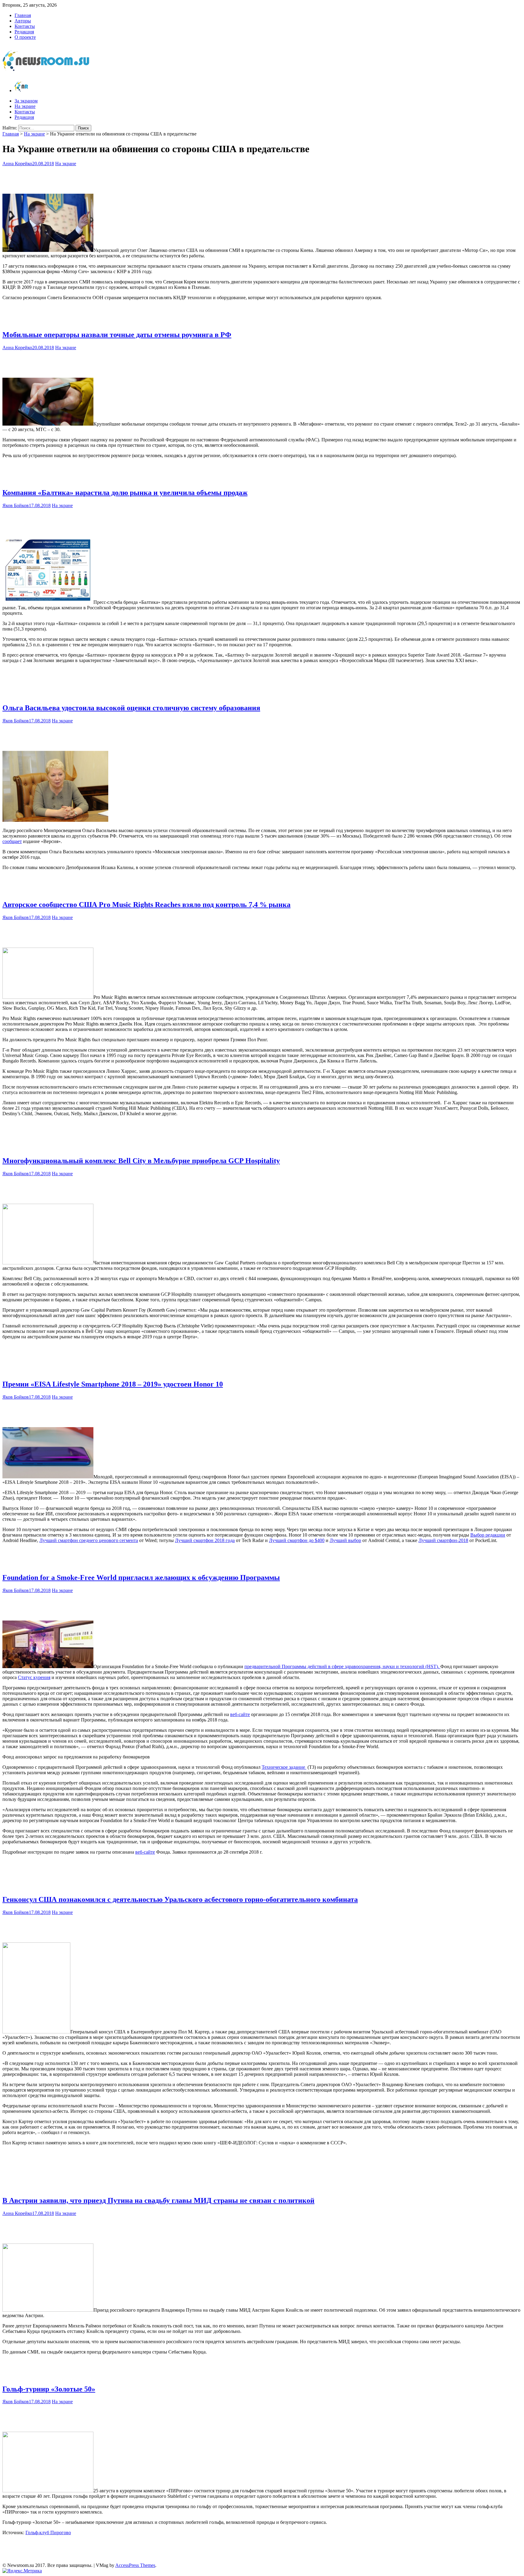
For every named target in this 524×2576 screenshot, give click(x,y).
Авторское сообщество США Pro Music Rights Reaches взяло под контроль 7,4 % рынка (146, 905)
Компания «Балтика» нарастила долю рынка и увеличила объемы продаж (125, 493)
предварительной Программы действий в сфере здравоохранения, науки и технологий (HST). (342, 1666)
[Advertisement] (262, 179)
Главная (23, 15)
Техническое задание (284, 1767)
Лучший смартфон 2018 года (205, 1540)
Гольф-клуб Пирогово (48, 2533)
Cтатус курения (34, 1677)
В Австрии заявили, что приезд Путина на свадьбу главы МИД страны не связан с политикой (158, 2200)
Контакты (25, 26)
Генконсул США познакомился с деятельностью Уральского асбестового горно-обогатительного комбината (180, 1899)
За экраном (26, 101)
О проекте (25, 37)
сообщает (12, 841)
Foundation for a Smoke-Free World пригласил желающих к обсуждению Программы (141, 1577)
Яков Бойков (16, 505)
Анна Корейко (17, 164)
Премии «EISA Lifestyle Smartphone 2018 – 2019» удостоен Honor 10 (113, 1384)
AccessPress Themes (135, 2565)
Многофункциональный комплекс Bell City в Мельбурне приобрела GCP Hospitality (141, 1161)
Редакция (24, 32)
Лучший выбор (345, 1540)
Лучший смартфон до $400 (297, 1540)
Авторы (23, 21)
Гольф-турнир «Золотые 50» (49, 2389)
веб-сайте (240, 1714)
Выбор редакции (488, 1535)
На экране (25, 106)
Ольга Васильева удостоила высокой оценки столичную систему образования (131, 708)
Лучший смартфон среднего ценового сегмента (89, 1540)
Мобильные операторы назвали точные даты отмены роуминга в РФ (117, 335)
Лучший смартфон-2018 (443, 1540)
